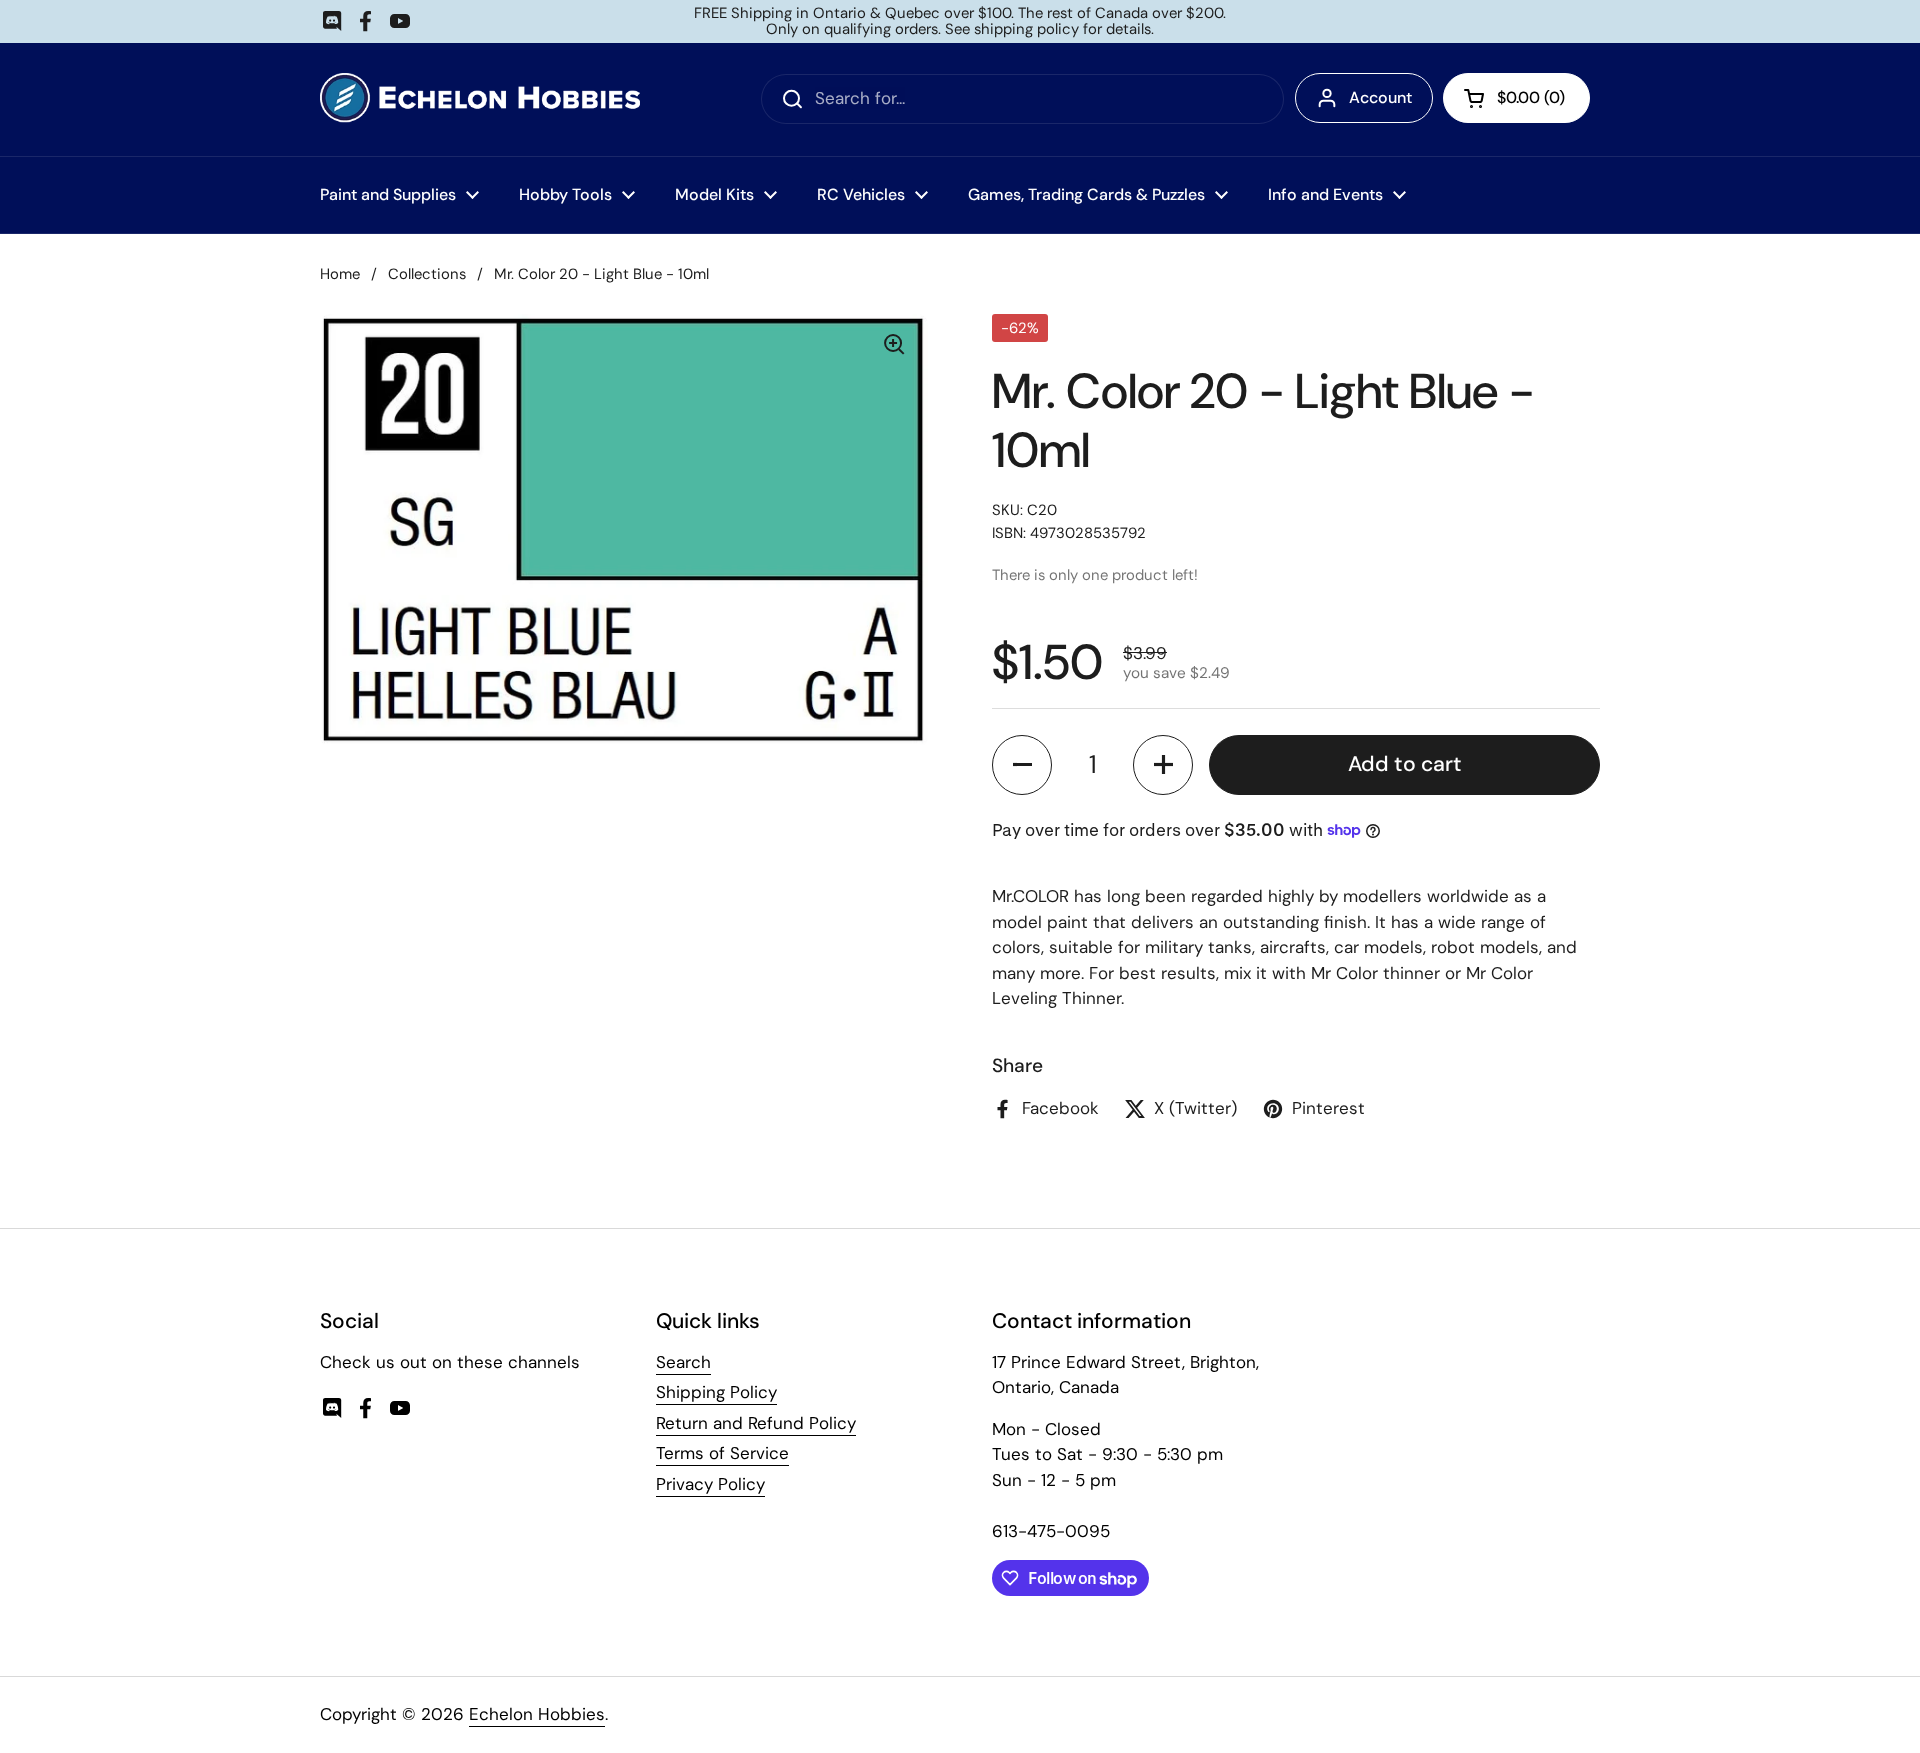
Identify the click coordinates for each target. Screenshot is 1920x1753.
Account (1380, 97)
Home (340, 274)
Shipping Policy (716, 1392)
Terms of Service (722, 1453)
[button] (1022, 765)
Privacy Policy (710, 1484)
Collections (427, 274)
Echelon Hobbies (537, 1714)
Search (683, 1362)
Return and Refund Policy (756, 1423)
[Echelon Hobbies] (480, 99)
